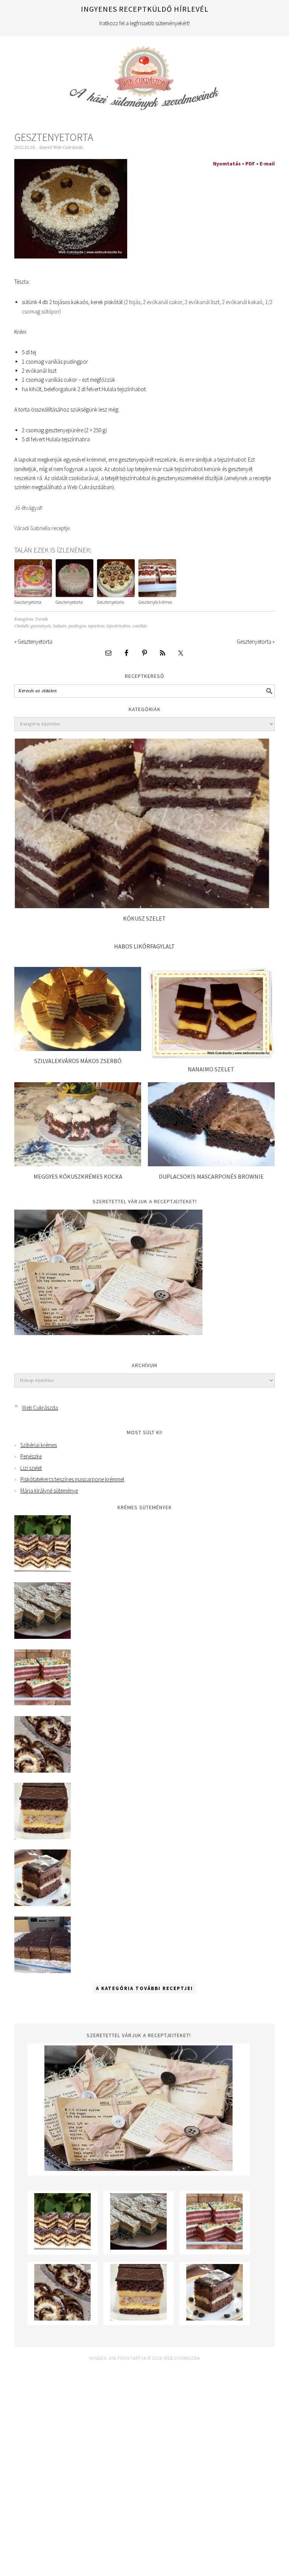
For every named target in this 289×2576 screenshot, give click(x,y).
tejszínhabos (118, 626)
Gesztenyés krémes (155, 602)
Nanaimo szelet (211, 1069)
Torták (41, 619)
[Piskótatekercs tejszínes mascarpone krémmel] (43, 1771)
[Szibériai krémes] (43, 1570)
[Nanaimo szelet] (211, 1057)
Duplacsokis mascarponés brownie (211, 1176)
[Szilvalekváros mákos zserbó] (78, 1049)
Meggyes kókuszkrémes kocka (78, 1176)
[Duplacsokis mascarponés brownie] (211, 1164)
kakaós (60, 626)
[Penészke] (43, 1637)
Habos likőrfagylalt (144, 946)
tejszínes (96, 626)
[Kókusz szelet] (142, 906)
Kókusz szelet (144, 918)
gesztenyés (41, 626)
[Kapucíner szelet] (43, 1904)
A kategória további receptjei (144, 1988)
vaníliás (140, 626)
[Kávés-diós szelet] (43, 1971)
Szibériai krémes (39, 1445)
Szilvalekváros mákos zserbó (78, 1061)
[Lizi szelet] (43, 1703)
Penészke (31, 1456)
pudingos (77, 626)
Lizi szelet (31, 1468)
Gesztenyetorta (28, 602)
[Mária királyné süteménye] (43, 1837)
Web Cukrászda (144, 75)
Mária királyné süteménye (49, 1491)
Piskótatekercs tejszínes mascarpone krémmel (72, 1479)
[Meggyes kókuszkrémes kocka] (78, 1164)
